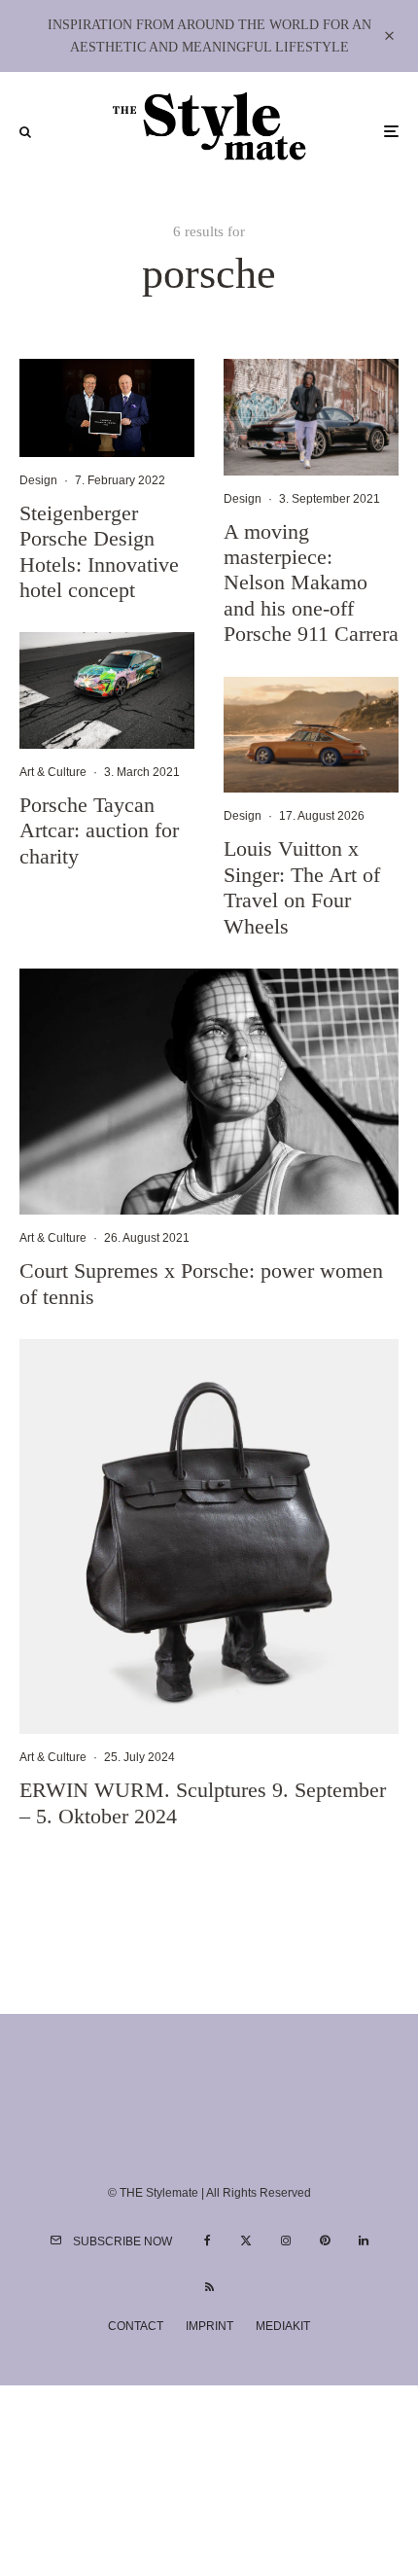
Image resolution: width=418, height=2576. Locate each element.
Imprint (209, 2326)
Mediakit (283, 2326)
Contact (136, 2326)
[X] (246, 2241)
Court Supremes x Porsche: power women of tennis (201, 1283)
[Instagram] (286, 2241)
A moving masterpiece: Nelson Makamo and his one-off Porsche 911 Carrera (311, 583)
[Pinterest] (325, 2241)
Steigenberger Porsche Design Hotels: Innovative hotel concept (99, 551)
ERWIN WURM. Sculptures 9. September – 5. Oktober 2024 (203, 1802)
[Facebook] (208, 2241)
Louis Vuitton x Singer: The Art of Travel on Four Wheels (302, 887)
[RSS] (209, 2287)
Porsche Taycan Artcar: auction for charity (99, 830)
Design (38, 480)
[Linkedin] (364, 2241)
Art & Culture (53, 772)
